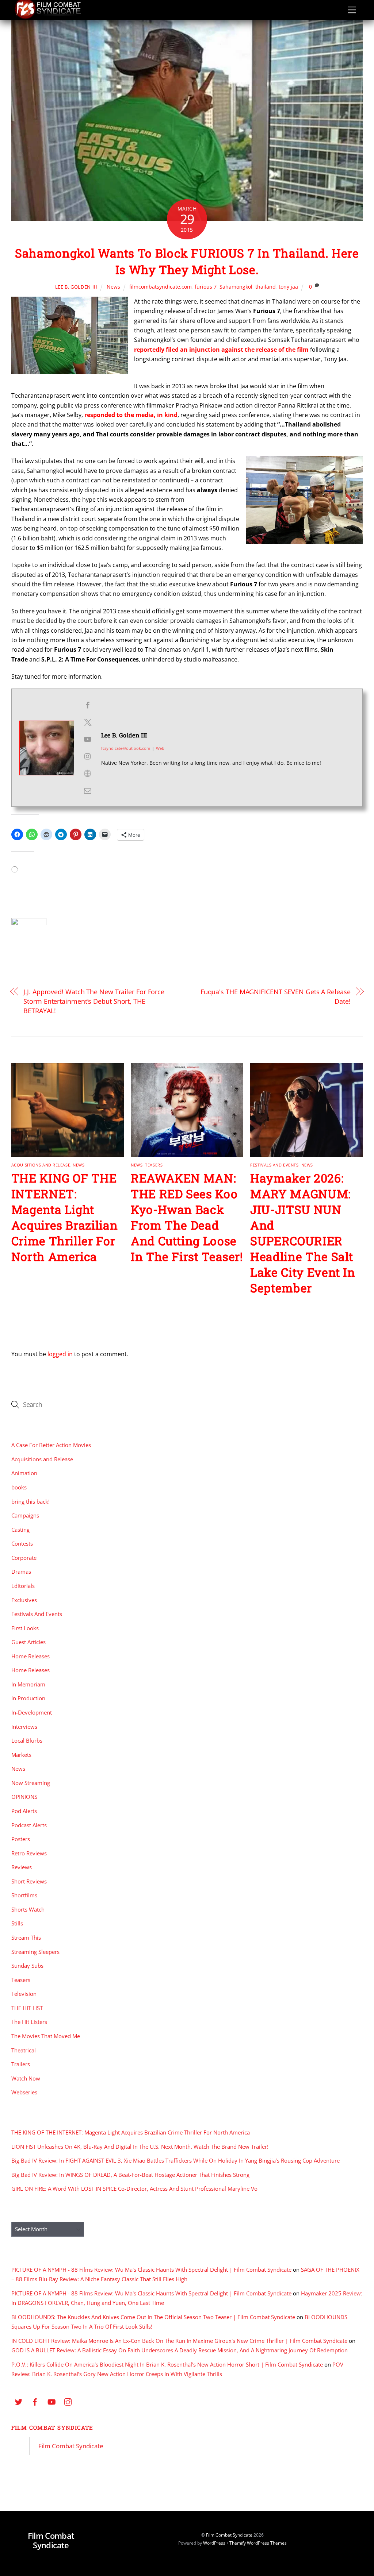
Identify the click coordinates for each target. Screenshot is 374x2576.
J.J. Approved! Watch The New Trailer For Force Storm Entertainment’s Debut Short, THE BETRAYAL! (94, 1001)
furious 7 (206, 287)
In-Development (32, 1712)
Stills (17, 1923)
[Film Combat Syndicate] (48, 17)
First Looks (25, 1628)
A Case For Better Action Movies (51, 1445)
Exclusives (24, 1600)
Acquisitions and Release (41, 1165)
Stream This (26, 1937)
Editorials (23, 1586)
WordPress (214, 2543)
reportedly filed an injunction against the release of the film (221, 350)
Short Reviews (29, 1881)
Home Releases (30, 1656)
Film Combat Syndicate (52, 2427)
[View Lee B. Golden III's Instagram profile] (88, 756)
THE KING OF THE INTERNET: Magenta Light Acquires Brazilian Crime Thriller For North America (65, 1217)
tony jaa (288, 287)
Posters (21, 1839)
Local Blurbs (27, 1740)
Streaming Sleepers (35, 1952)
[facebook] (35, 2401)
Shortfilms (24, 1895)
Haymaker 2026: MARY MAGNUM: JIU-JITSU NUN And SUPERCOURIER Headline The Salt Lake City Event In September (303, 1233)
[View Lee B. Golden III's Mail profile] (88, 791)
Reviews (22, 1867)
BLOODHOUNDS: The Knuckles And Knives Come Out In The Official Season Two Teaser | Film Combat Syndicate (153, 2317)
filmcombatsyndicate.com (161, 287)
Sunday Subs (27, 1966)
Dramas (21, 1572)
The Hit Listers (29, 2022)
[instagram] (68, 2401)
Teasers (154, 1165)
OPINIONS (24, 1797)
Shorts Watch (28, 1909)
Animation (24, 1473)
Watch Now (26, 2078)
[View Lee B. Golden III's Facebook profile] (88, 705)
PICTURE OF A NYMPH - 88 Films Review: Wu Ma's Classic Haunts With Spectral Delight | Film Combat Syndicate (151, 2270)
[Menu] (352, 10)
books (19, 1487)
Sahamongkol (236, 287)
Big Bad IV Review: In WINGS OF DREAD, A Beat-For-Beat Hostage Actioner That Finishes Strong (130, 2175)
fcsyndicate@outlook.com (126, 748)
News (113, 287)
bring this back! (30, 1501)
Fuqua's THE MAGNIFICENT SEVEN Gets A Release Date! (276, 996)
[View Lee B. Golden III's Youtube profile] (88, 739)
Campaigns (25, 1515)
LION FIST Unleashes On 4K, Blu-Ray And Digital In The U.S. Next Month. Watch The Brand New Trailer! (140, 2147)
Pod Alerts (24, 1811)
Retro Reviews (29, 1853)
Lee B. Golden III (76, 287)
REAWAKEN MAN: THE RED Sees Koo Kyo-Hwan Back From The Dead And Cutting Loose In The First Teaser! (187, 1217)
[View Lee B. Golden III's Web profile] (88, 774)
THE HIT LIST (27, 2008)
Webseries (24, 2092)
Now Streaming (31, 1783)
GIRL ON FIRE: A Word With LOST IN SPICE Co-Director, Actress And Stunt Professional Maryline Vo (134, 2189)
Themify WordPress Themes (258, 2543)
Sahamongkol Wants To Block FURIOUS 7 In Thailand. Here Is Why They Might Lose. (187, 261)
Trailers (21, 2064)
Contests (22, 1543)
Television (24, 1994)
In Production (28, 1698)
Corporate (24, 1558)
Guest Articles (28, 1642)
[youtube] (51, 2401)
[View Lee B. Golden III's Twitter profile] (88, 722)
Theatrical (24, 2050)
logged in (60, 1354)
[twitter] (19, 2401)
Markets (21, 1755)
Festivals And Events (274, 1165)
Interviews (24, 1727)
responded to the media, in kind (131, 415)
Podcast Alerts (29, 1825)
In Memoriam (28, 1684)
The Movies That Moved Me (46, 2036)
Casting (20, 1530)
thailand (266, 287)
